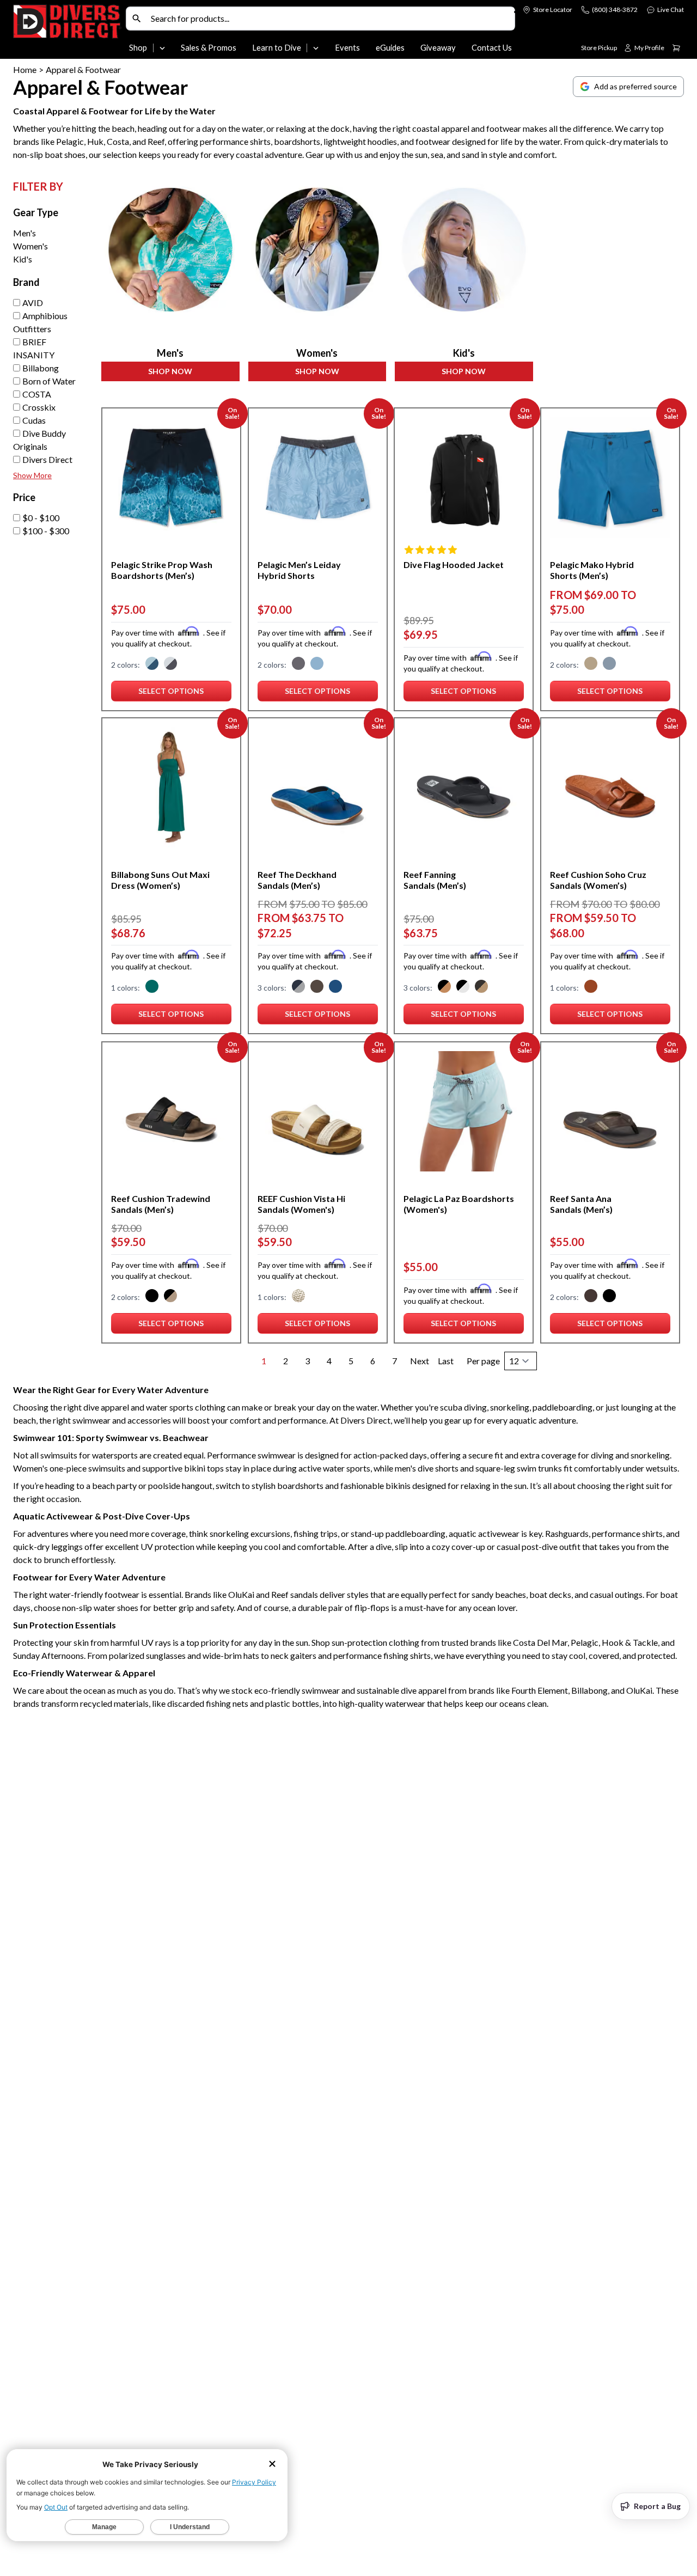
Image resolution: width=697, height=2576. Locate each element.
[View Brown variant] (591, 1297)
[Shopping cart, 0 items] (676, 48)
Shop (138, 48)
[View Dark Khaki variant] (591, 664)
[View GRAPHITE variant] (298, 664)
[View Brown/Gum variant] (481, 988)
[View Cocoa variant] (591, 988)
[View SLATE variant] (609, 664)
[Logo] (67, 32)
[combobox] (330, 19)
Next (420, 1361)
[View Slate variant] (317, 664)
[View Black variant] (152, 1297)
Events (347, 48)
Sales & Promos (209, 48)
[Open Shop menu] (162, 48)
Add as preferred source (635, 86)
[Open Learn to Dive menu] (316, 48)
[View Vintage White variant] (298, 1297)
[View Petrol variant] (152, 664)
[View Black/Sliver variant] (463, 988)
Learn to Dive (277, 48)
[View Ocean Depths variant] (335, 988)
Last (446, 1361)
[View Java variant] (317, 988)
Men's (25, 233)
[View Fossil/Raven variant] (444, 988)
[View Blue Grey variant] (298, 988)
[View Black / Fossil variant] (170, 1297)
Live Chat (671, 10)
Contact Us (492, 48)
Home (25, 69)
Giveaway (438, 48)
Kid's (23, 259)
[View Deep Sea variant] (152, 988)
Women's (30, 246)
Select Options (185, 693)
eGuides (390, 48)
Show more (32, 475)
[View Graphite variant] (170, 664)
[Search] (137, 19)
